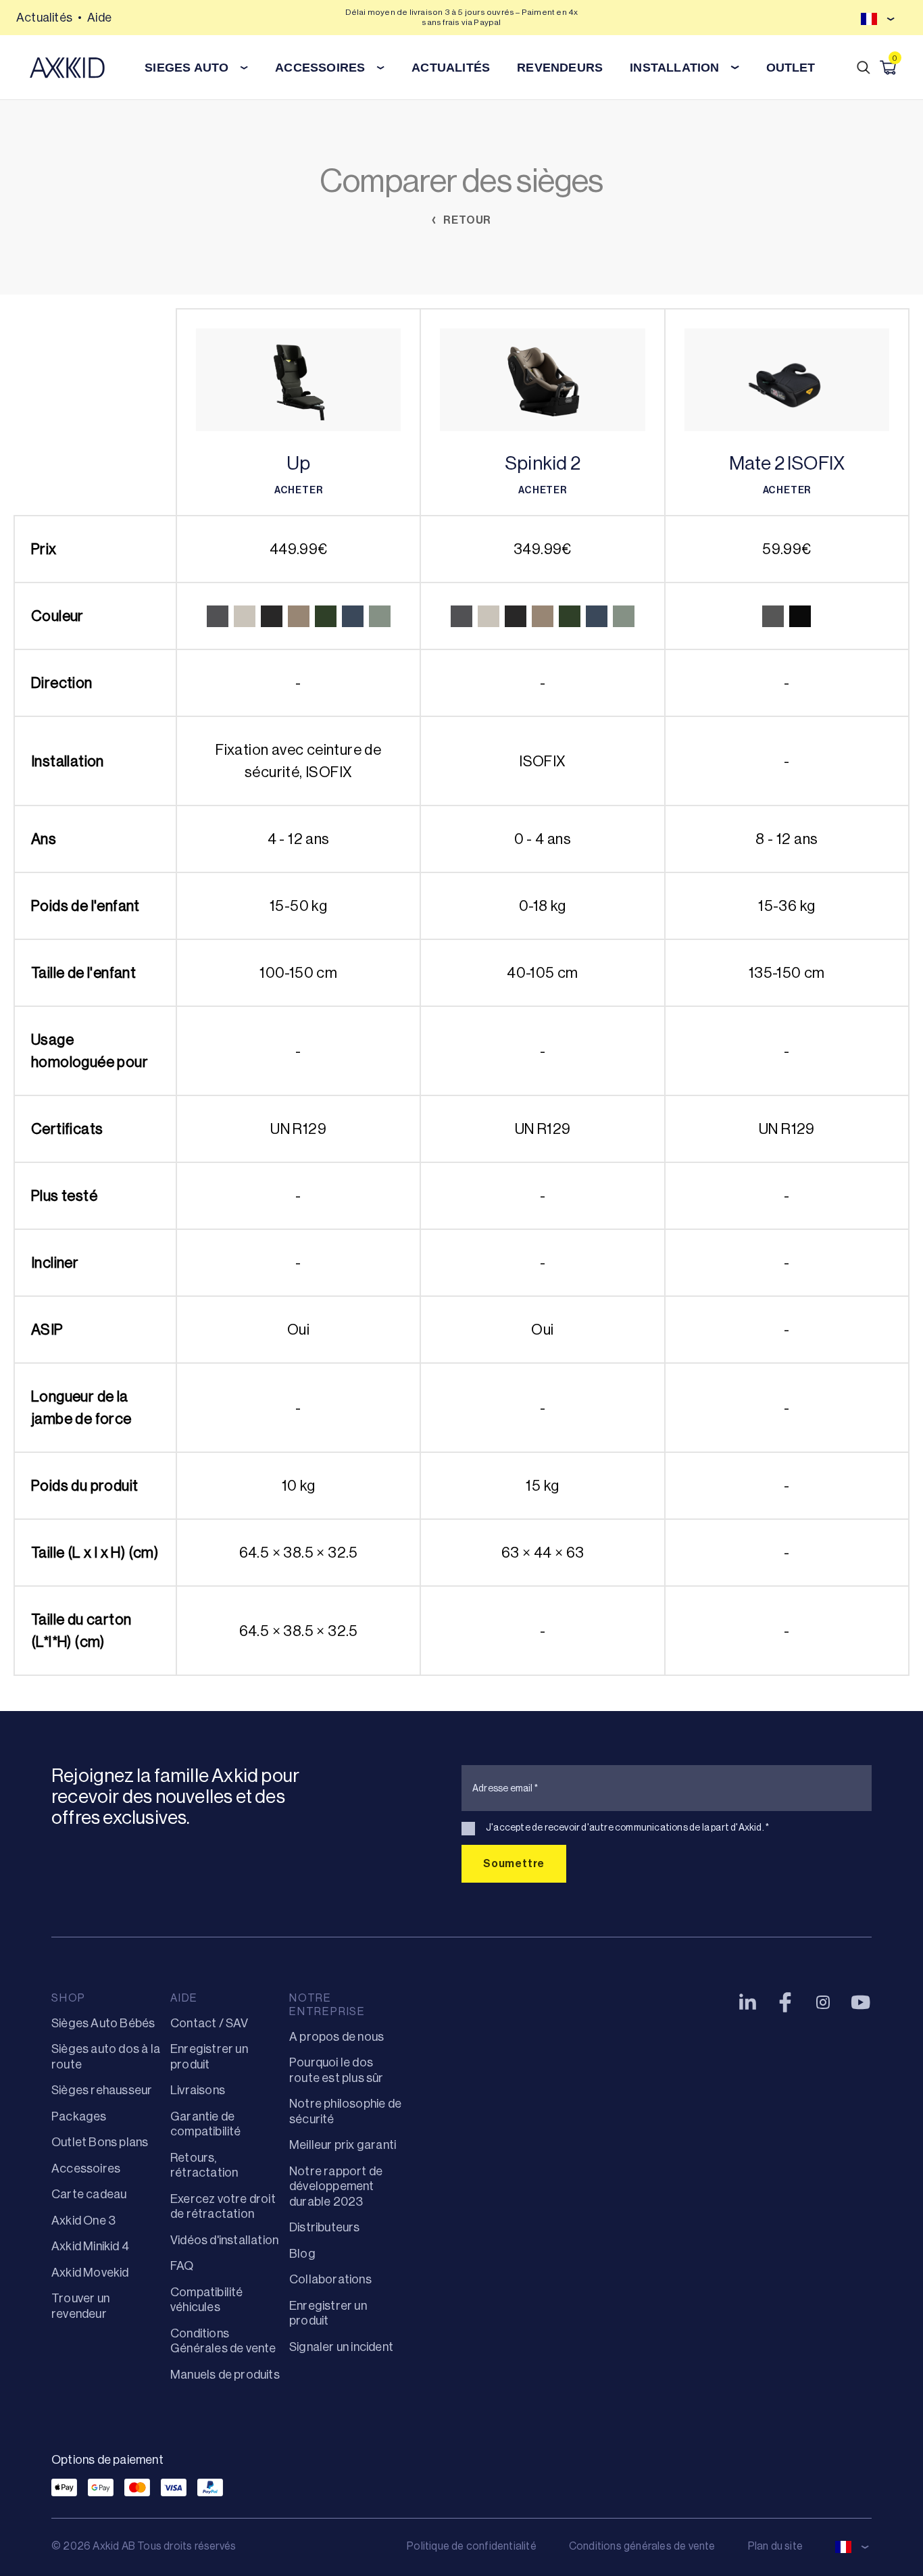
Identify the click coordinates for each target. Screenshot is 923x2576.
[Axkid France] (67, 68)
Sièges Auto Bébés (103, 2023)
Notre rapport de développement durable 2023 (336, 2186)
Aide (99, 18)
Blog (302, 2254)
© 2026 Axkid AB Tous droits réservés (144, 2546)
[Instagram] (823, 2002)
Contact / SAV (209, 2023)
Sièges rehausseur (102, 2090)
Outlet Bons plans (100, 2142)
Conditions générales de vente (642, 2546)
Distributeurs (325, 2227)
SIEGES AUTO (186, 68)
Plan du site (775, 2546)
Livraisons (198, 2090)
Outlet (791, 68)
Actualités (44, 18)
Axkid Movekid (90, 2273)
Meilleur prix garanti (343, 2145)
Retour (467, 220)
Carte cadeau (89, 2194)
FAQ (182, 2266)
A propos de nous (336, 2037)
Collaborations (330, 2279)
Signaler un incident (341, 2347)
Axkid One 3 (83, 2221)
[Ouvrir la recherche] (864, 68)
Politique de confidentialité (472, 2546)
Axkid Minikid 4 (90, 2246)
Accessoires (86, 2169)
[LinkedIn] (747, 2002)
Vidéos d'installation (224, 2240)
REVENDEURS (560, 68)
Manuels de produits (225, 2375)
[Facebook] (785, 2002)
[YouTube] (861, 2002)
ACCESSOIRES (320, 68)
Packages (79, 2116)
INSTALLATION (674, 68)
